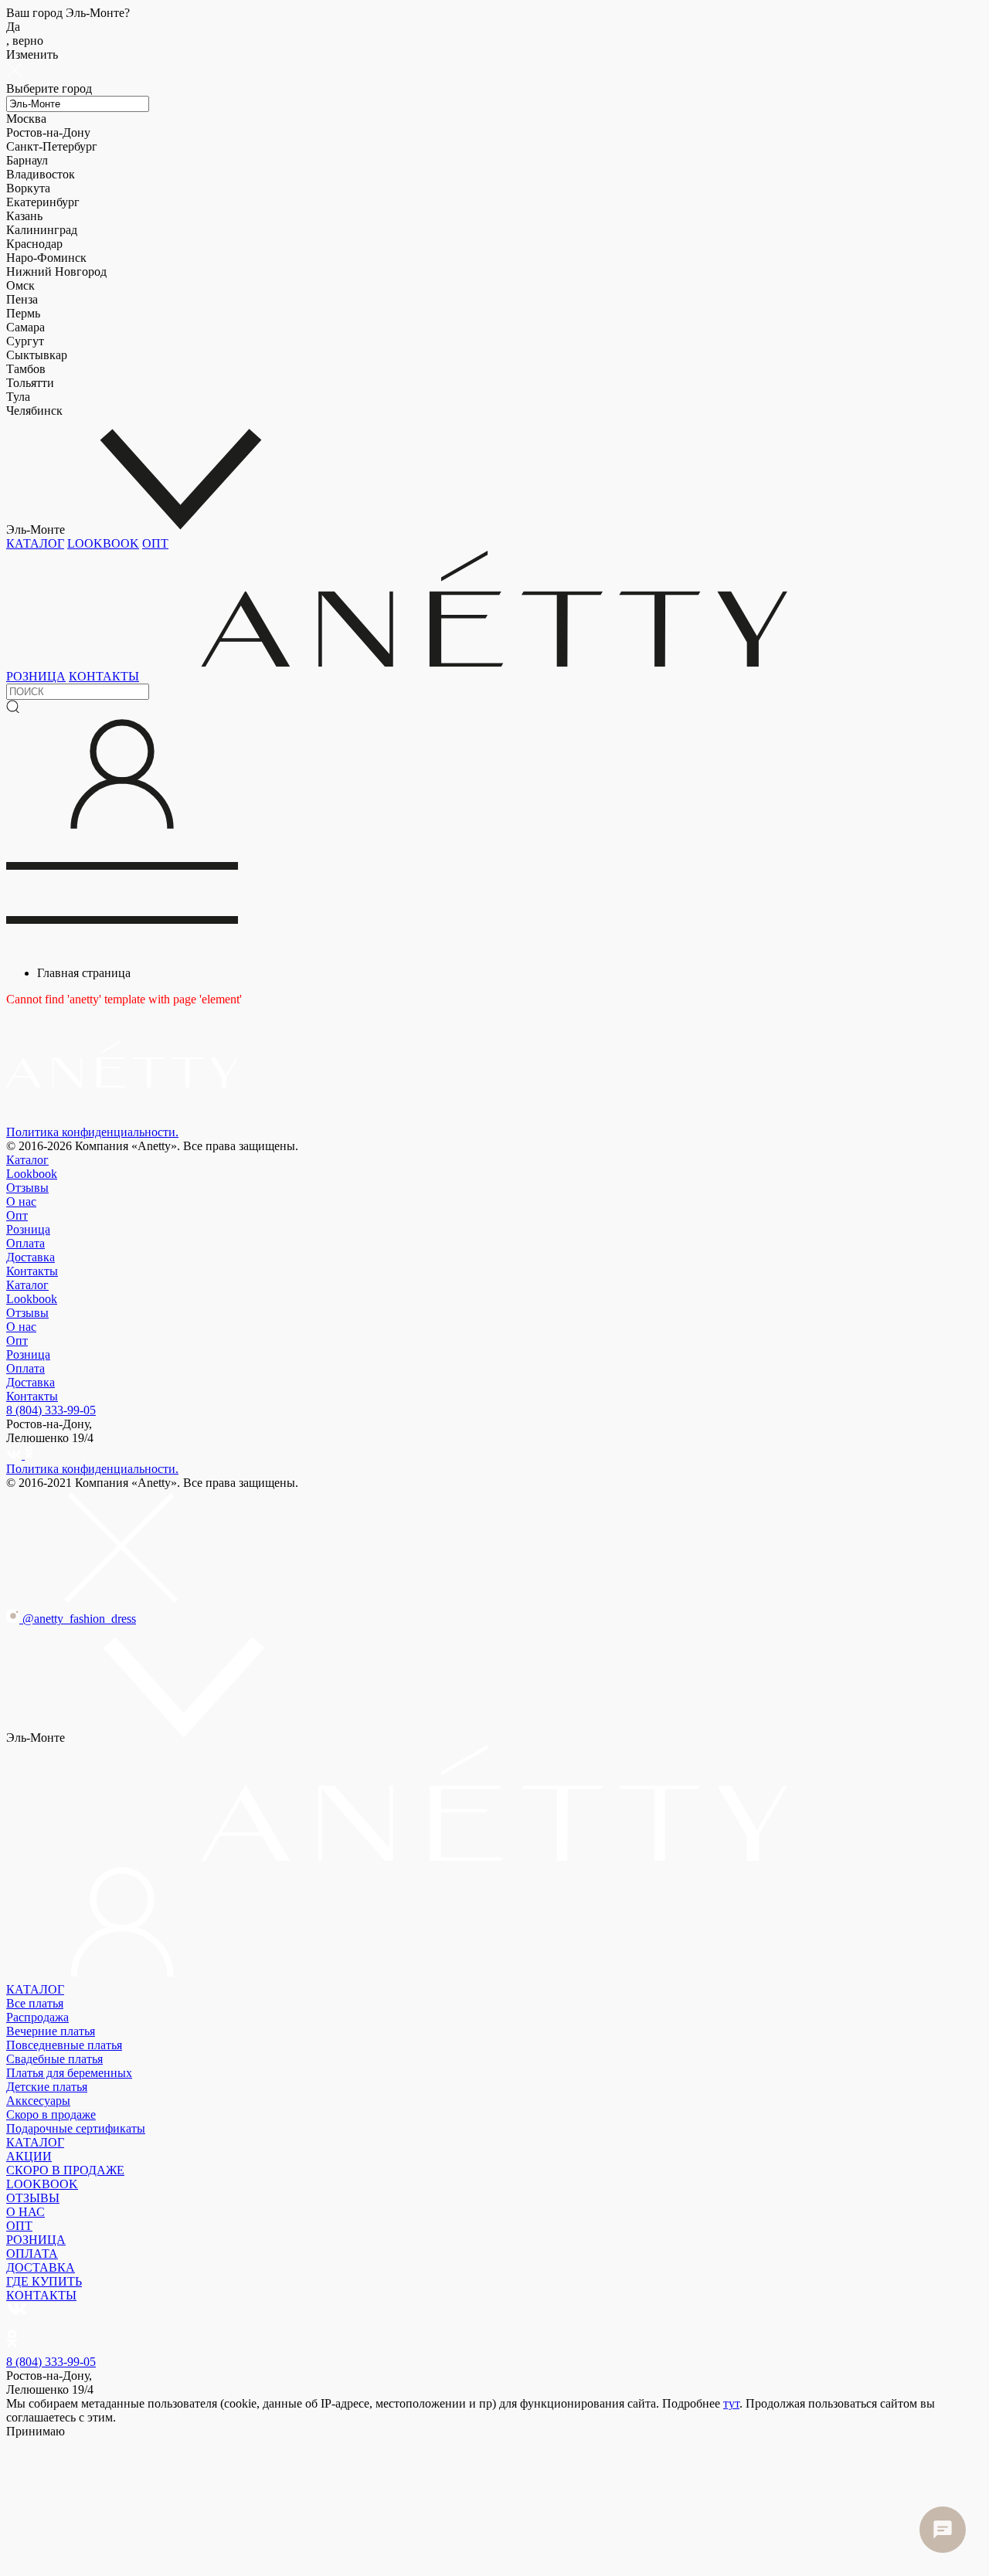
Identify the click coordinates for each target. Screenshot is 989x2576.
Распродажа (37, 2017)
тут (731, 2403)
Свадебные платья (54, 2059)
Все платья (35, 2003)
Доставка (31, 1257)
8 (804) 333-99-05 (51, 1410)
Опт (17, 1215)
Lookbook (32, 1174)
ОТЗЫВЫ (33, 2198)
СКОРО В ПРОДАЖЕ (65, 2170)
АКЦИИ (29, 2156)
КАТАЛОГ (35, 543)
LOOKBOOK (103, 543)
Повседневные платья (64, 2045)
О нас (21, 1201)
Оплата (25, 1243)
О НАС (25, 2212)
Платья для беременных (69, 2073)
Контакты (32, 1271)
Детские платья (47, 2087)
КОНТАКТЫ (104, 676)
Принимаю (36, 2431)
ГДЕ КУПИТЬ (44, 2281)
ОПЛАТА (32, 2254)
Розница (28, 1229)
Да (25, 34)
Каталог (27, 1160)
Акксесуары (38, 2101)
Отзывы (27, 1188)
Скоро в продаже (51, 2114)
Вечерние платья (51, 2031)
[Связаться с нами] (943, 2530)
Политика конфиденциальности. (92, 1132)
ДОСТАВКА (41, 2267)
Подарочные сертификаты (76, 2128)
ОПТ (155, 543)
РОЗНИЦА (36, 676)
